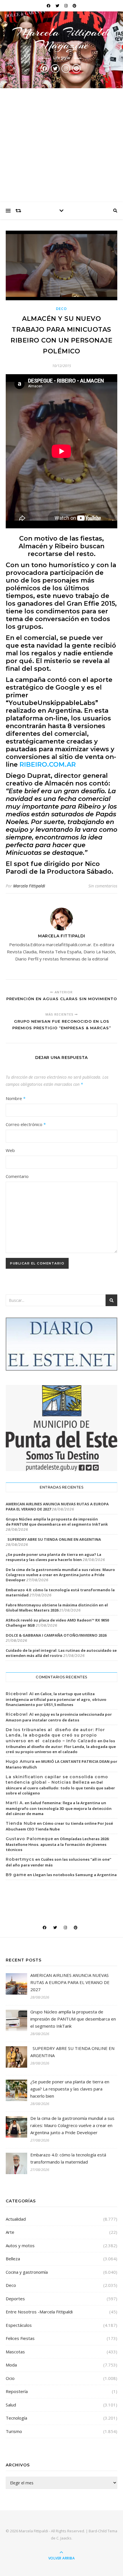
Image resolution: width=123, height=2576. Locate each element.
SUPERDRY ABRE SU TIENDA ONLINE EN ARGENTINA (53, 1539)
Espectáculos (19, 2325)
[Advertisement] (61, 145)
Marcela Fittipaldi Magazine (61, 39)
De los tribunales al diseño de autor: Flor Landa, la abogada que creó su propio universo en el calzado (61, 1746)
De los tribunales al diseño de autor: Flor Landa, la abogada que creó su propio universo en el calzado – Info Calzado (55, 1735)
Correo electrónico (26, 1124)
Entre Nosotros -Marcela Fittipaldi (39, 2312)
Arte (10, 2232)
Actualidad (16, 2219)
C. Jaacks (64, 2538)
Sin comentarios (103, 886)
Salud (11, 2405)
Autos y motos (20, 2245)
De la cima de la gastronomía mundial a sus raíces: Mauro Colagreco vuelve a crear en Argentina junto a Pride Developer (60, 1575)
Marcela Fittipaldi (29, 886)
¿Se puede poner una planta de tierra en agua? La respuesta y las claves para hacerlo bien (53, 1557)
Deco (62, 309)
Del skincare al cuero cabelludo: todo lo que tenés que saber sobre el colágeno (60, 1788)
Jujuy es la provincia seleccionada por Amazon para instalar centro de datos (59, 1717)
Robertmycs (20, 1859)
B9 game (16, 1875)
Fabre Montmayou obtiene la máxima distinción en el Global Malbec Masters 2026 (57, 1608)
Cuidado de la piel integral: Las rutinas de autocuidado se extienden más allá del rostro (61, 1653)
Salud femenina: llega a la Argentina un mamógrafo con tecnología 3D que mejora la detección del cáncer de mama (59, 1808)
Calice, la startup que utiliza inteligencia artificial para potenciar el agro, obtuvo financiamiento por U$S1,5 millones (56, 1699)
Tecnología (16, 2418)
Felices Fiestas (20, 2338)
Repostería (17, 2391)
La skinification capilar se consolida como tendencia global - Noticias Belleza (57, 1780)
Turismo (14, 2431)
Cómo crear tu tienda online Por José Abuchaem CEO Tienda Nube (59, 1826)
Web (10, 1150)
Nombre (16, 1098)
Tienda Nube (21, 1823)
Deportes (15, 2299)
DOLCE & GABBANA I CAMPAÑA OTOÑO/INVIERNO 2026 (56, 1635)
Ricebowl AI (20, 1694)
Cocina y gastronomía (27, 2272)
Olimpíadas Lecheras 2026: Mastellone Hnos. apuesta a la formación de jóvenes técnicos (58, 1844)
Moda (11, 2365)
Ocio (10, 2378)
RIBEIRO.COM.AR (48, 765)
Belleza (13, 2259)
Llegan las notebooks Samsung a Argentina (75, 1875)
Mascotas (15, 2352)
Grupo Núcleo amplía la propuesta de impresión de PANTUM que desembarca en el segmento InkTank (57, 1522)
